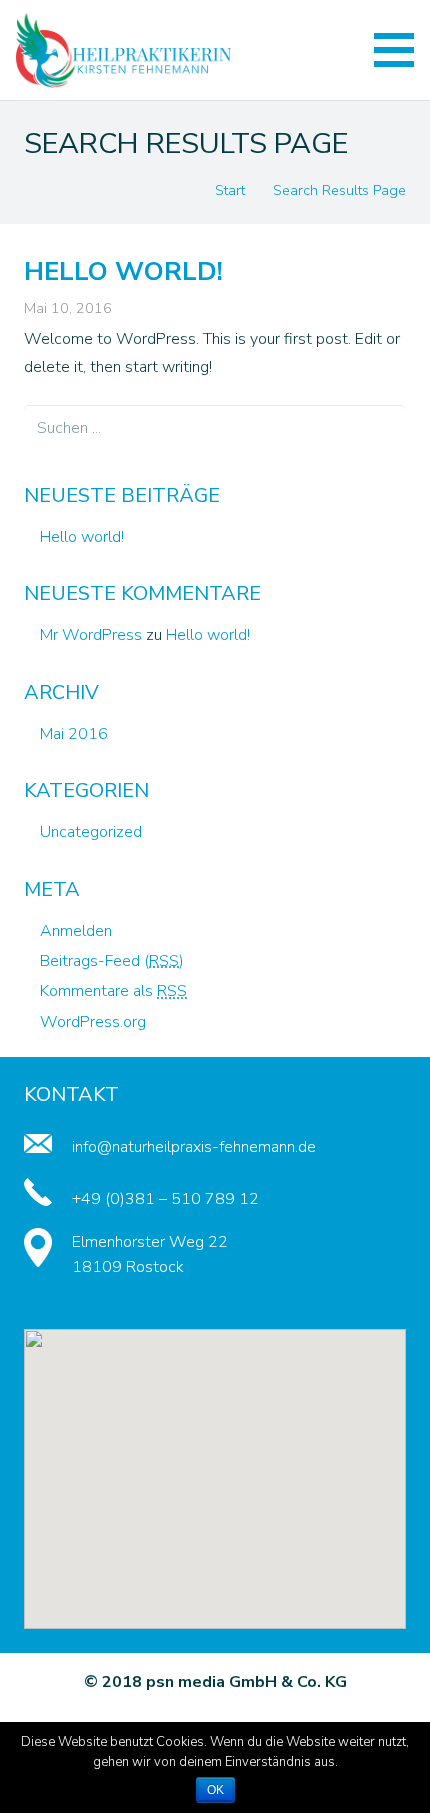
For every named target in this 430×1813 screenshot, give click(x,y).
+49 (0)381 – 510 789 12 (165, 1199)
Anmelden (76, 931)
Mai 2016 (74, 734)
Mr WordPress (91, 635)
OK (215, 1790)
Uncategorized (91, 832)
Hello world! (123, 271)
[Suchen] (383, 427)
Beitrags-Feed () (112, 961)
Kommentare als (113, 991)
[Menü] (394, 50)
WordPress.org (93, 1022)
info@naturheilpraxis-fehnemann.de (194, 1147)
